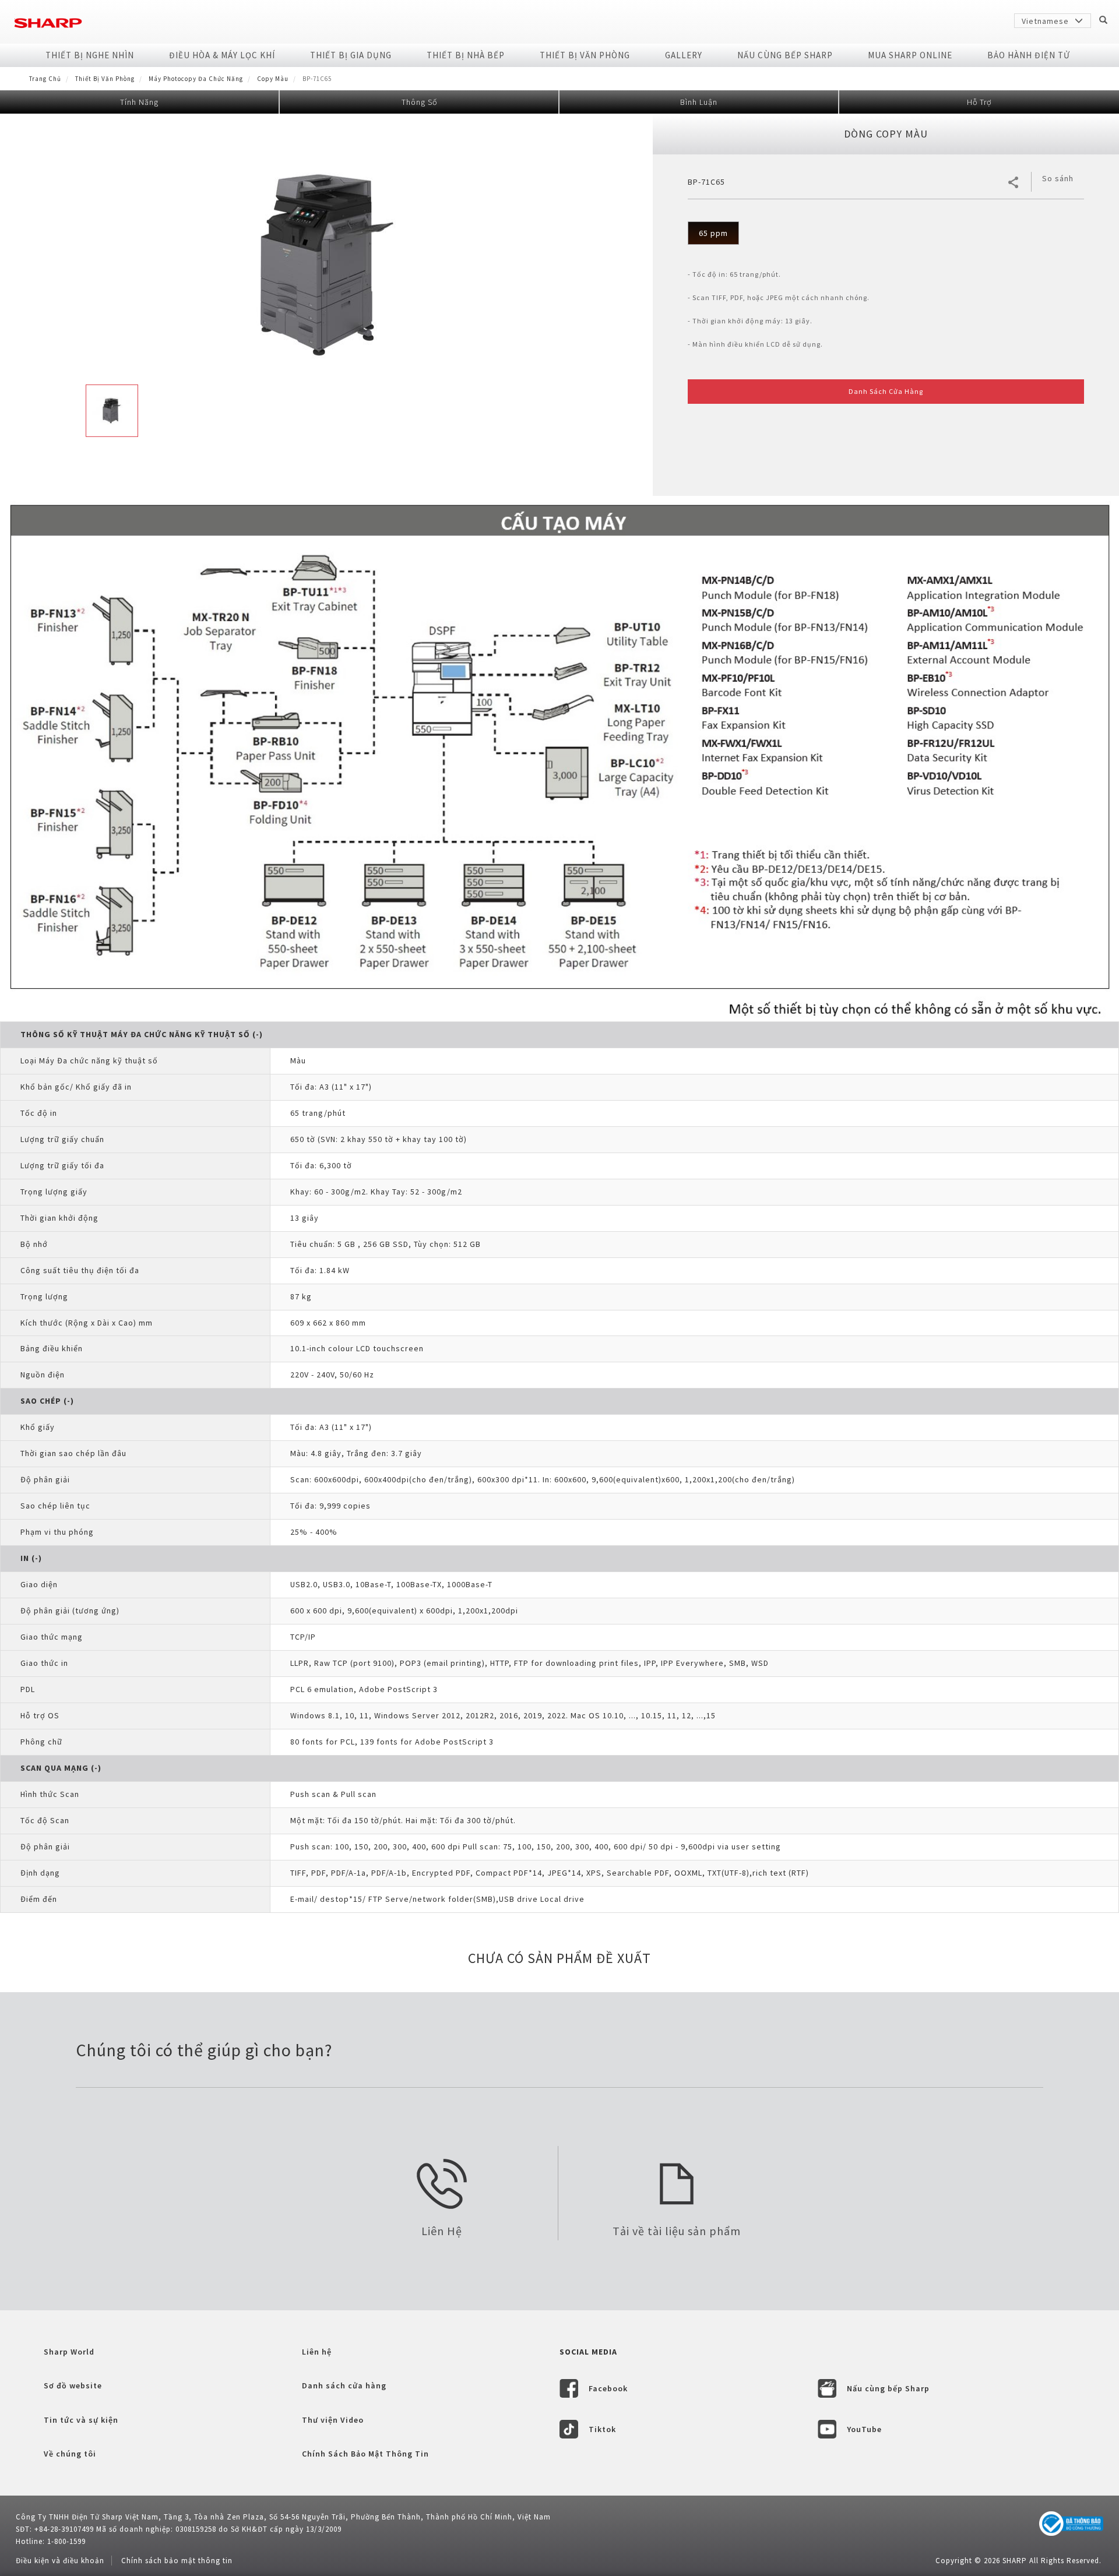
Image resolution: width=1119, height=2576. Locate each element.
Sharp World (69, 2352)
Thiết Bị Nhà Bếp (466, 55)
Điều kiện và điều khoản (60, 2561)
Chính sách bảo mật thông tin (177, 2561)
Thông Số (419, 102)
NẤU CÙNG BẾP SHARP (785, 55)
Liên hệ (317, 2352)
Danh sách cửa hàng (344, 2385)
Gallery (684, 55)
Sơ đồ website (73, 2385)
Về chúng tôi (70, 2454)
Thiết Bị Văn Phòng (585, 55)
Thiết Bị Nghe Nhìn (90, 55)
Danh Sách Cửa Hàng (886, 391)
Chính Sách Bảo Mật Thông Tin (365, 2454)
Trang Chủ (45, 79)
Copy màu (273, 79)
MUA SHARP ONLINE (910, 55)
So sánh (1058, 178)
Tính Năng (139, 102)
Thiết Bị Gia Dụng (351, 55)
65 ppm (713, 233)
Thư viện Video (333, 2420)
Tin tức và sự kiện (81, 2420)
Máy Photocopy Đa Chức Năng (196, 79)
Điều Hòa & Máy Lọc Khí (222, 55)
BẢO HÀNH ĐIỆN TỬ (1029, 55)
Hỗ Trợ (979, 102)
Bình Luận (699, 102)
